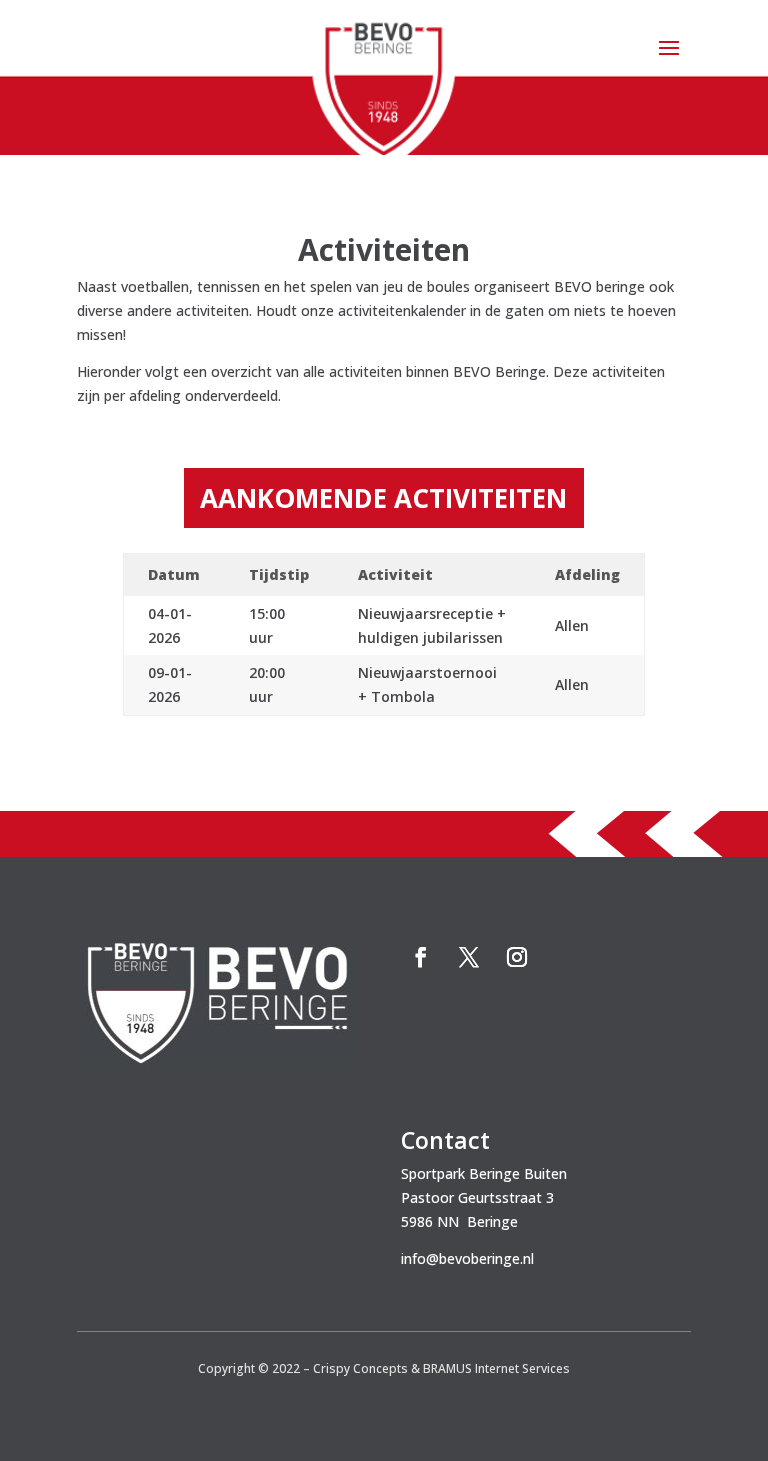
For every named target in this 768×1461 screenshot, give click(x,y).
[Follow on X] (469, 957)
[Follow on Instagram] (517, 957)
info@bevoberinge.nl (467, 1258)
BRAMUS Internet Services (496, 1368)
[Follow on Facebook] (421, 957)
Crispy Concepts (360, 1368)
